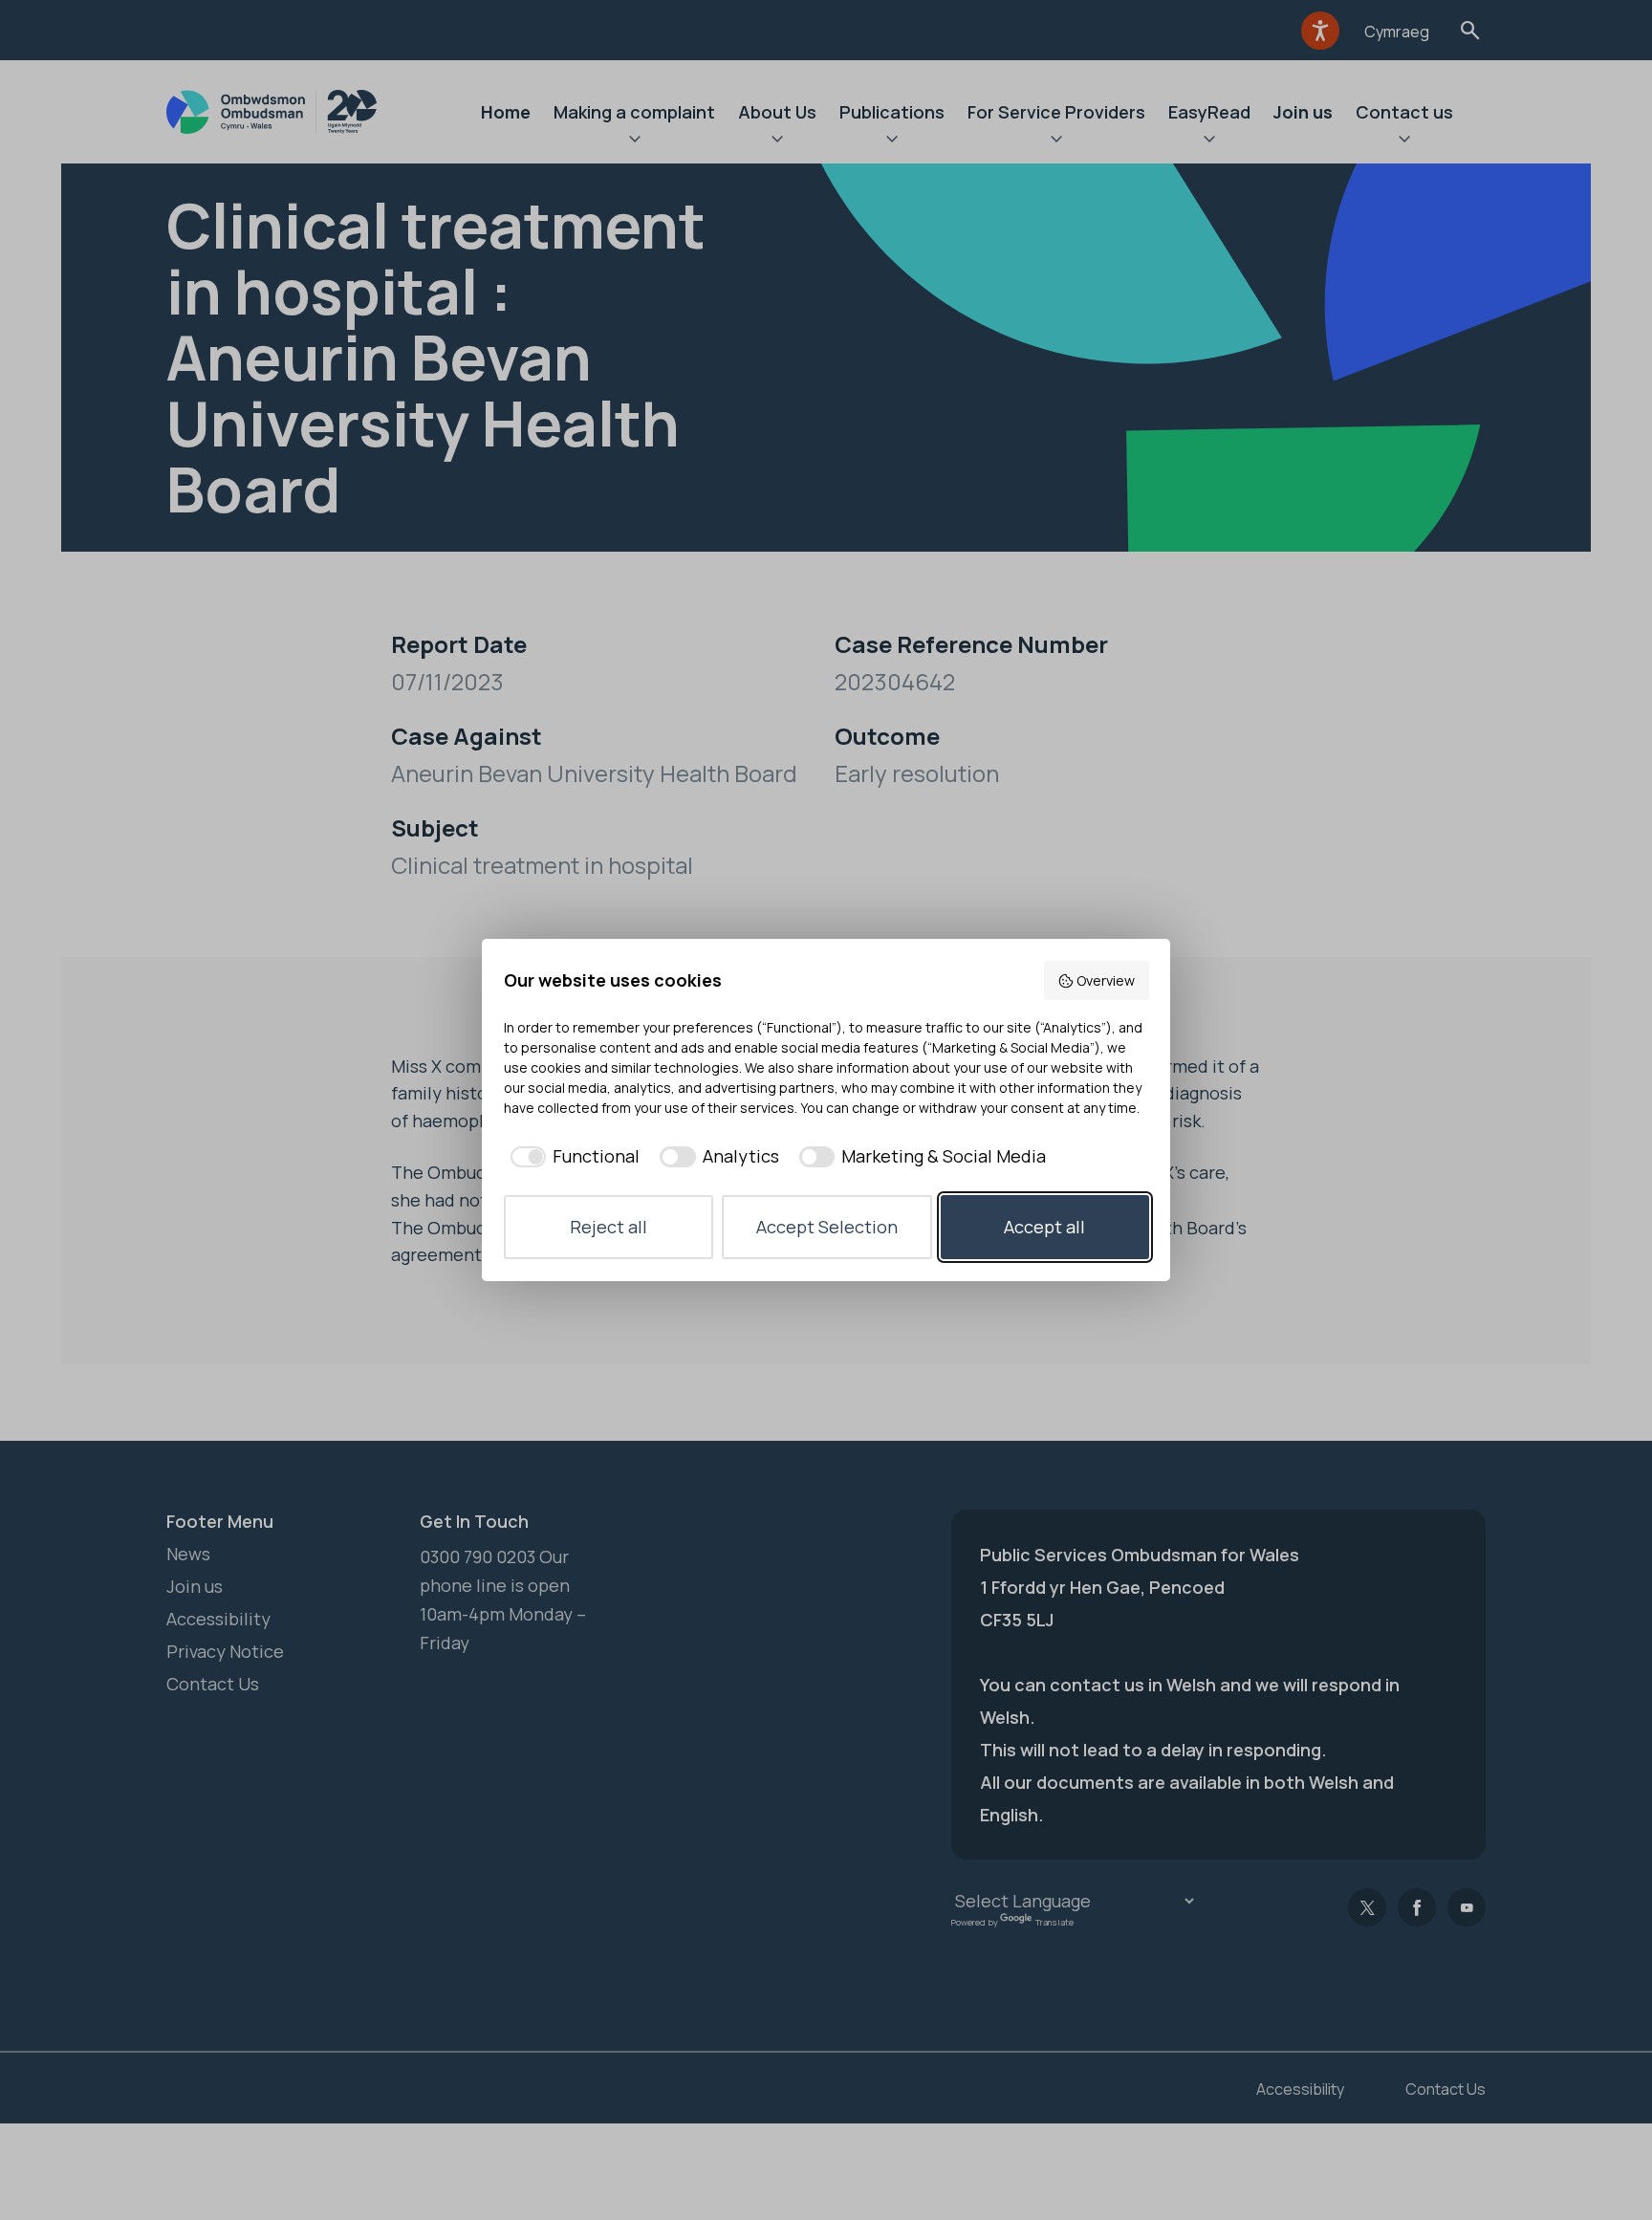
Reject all (609, 1227)
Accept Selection (827, 1227)
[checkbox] (572, 1156)
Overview (1106, 980)
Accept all (1044, 1227)
